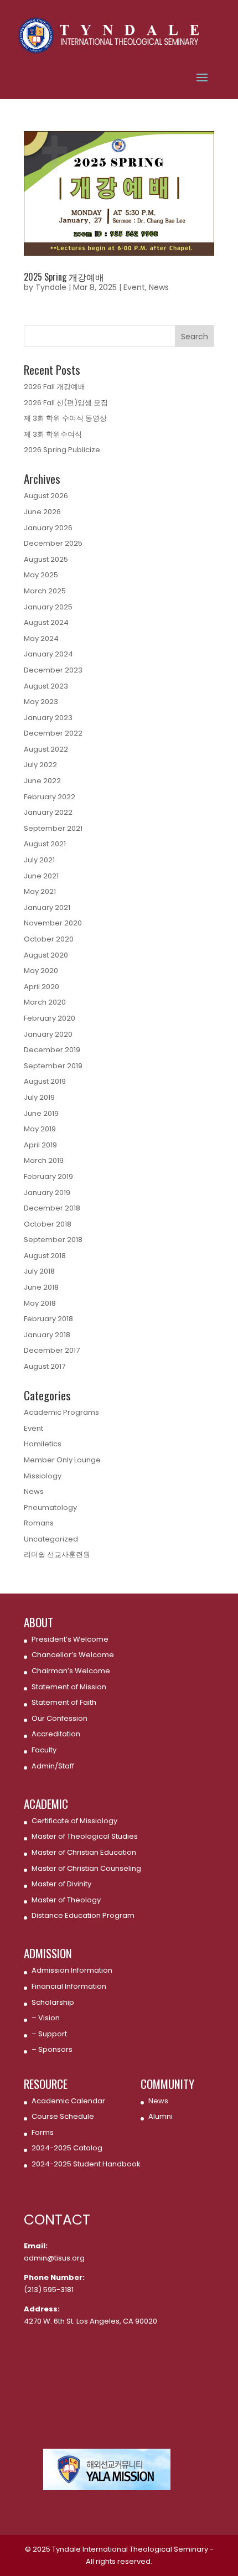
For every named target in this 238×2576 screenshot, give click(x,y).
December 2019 (52, 1050)
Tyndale (51, 287)
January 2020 (48, 1034)
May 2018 (40, 1303)
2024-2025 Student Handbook (86, 2164)
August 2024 (46, 622)
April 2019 (40, 1145)
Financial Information (69, 1986)
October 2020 (49, 939)
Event (134, 287)
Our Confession (59, 1718)
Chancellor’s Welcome (73, 1655)
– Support (49, 2034)
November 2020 (53, 923)
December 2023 (53, 670)
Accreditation (56, 1734)
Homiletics (43, 1444)
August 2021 (45, 844)
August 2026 (46, 496)
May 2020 (41, 971)
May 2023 (41, 702)
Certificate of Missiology (74, 1821)
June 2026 (42, 512)
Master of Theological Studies (85, 1836)
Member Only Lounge (62, 1460)
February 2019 (48, 1176)
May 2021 (40, 891)
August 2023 (46, 686)
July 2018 (39, 1271)
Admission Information (72, 1970)
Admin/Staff (53, 1766)
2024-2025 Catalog (67, 2148)
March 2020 (45, 1002)
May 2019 (40, 1129)
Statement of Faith (64, 1702)
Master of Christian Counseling (86, 1868)
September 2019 (53, 1066)
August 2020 (46, 955)
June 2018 (41, 1287)
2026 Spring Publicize (62, 450)
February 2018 (48, 1319)
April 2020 (42, 987)
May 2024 (41, 638)
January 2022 (48, 812)
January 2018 (47, 1335)
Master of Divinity (61, 1884)
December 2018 (52, 1208)
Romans (39, 1523)
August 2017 (45, 1366)
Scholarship (53, 2002)
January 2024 (48, 654)
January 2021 (47, 907)
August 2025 (46, 559)
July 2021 (39, 860)
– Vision (46, 2018)
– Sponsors (52, 2049)
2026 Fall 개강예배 (55, 387)
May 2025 (41, 575)
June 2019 (41, 1113)
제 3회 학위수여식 (53, 434)
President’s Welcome (70, 1639)
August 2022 (46, 749)
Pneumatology (50, 1507)
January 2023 (48, 718)
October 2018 (48, 1224)
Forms (43, 2132)
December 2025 (53, 543)
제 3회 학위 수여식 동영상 (65, 418)
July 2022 (40, 765)
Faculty (44, 1750)
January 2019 (47, 1193)
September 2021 (53, 828)
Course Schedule (63, 2116)
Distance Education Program (83, 1915)
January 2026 (48, 528)
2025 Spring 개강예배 (64, 277)
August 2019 (45, 1081)
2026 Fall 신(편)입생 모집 (66, 403)
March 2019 (44, 1160)
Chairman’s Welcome (71, 1671)
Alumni (161, 2116)
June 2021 (41, 876)
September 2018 (53, 1240)
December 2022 (53, 733)
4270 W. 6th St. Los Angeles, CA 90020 (90, 2321)
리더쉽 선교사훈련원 (57, 1555)
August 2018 (45, 1256)
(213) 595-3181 (49, 2290)
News (159, 287)
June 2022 (42, 781)
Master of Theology (66, 1900)
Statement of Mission (69, 1687)
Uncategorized (51, 1539)
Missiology (43, 1476)
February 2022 (50, 797)
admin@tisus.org (54, 2258)
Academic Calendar (68, 2101)
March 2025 (45, 591)
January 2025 (48, 607)
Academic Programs (61, 1412)
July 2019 (39, 1097)
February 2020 (50, 1018)
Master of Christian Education (84, 1852)
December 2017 (52, 1350)
